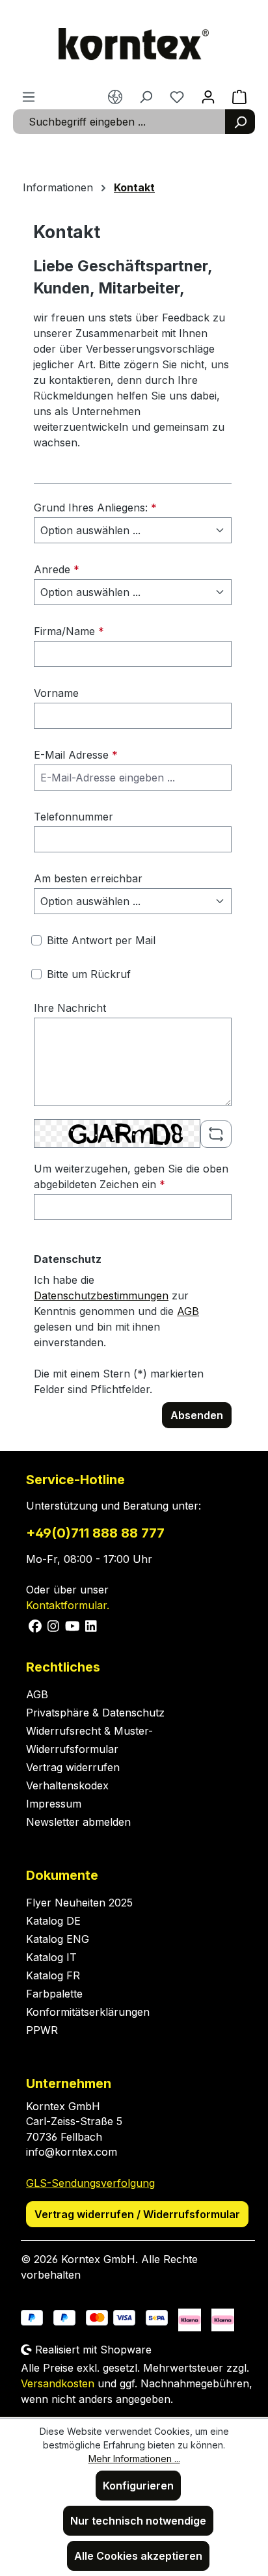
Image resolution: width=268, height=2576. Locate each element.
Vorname (56, 693)
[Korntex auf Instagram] (54, 1625)
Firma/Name (69, 631)
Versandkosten (58, 2383)
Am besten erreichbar (88, 878)
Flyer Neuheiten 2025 (79, 1903)
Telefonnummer (74, 817)
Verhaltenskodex (67, 1785)
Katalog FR (53, 1975)
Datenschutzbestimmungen (101, 1295)
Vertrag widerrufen (73, 1767)
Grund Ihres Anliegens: (95, 508)
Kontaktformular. (68, 1605)
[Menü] (29, 96)
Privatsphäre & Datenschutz (95, 1713)
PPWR (42, 2030)
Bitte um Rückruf (89, 974)
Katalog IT (51, 1957)
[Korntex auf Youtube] (73, 1625)
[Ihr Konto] (208, 96)
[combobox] (119, 122)
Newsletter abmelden (78, 1822)
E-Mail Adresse (76, 755)
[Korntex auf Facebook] (35, 1625)
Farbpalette (54, 1994)
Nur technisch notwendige (138, 2521)
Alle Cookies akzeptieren (138, 2556)
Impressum (54, 1804)
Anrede (57, 569)
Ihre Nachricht (70, 1008)
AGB (188, 1311)
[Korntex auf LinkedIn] (90, 1625)
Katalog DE (53, 1921)
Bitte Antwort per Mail (101, 940)
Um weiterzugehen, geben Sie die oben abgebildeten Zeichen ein (131, 1176)
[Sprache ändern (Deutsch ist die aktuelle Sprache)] (115, 96)
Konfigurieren (138, 2486)
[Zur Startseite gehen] (134, 44)
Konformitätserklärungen (88, 2012)
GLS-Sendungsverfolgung (90, 2183)
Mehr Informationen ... (134, 2459)
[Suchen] (240, 122)
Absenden (197, 1415)
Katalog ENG (58, 1939)
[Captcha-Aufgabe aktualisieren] (216, 1134)
